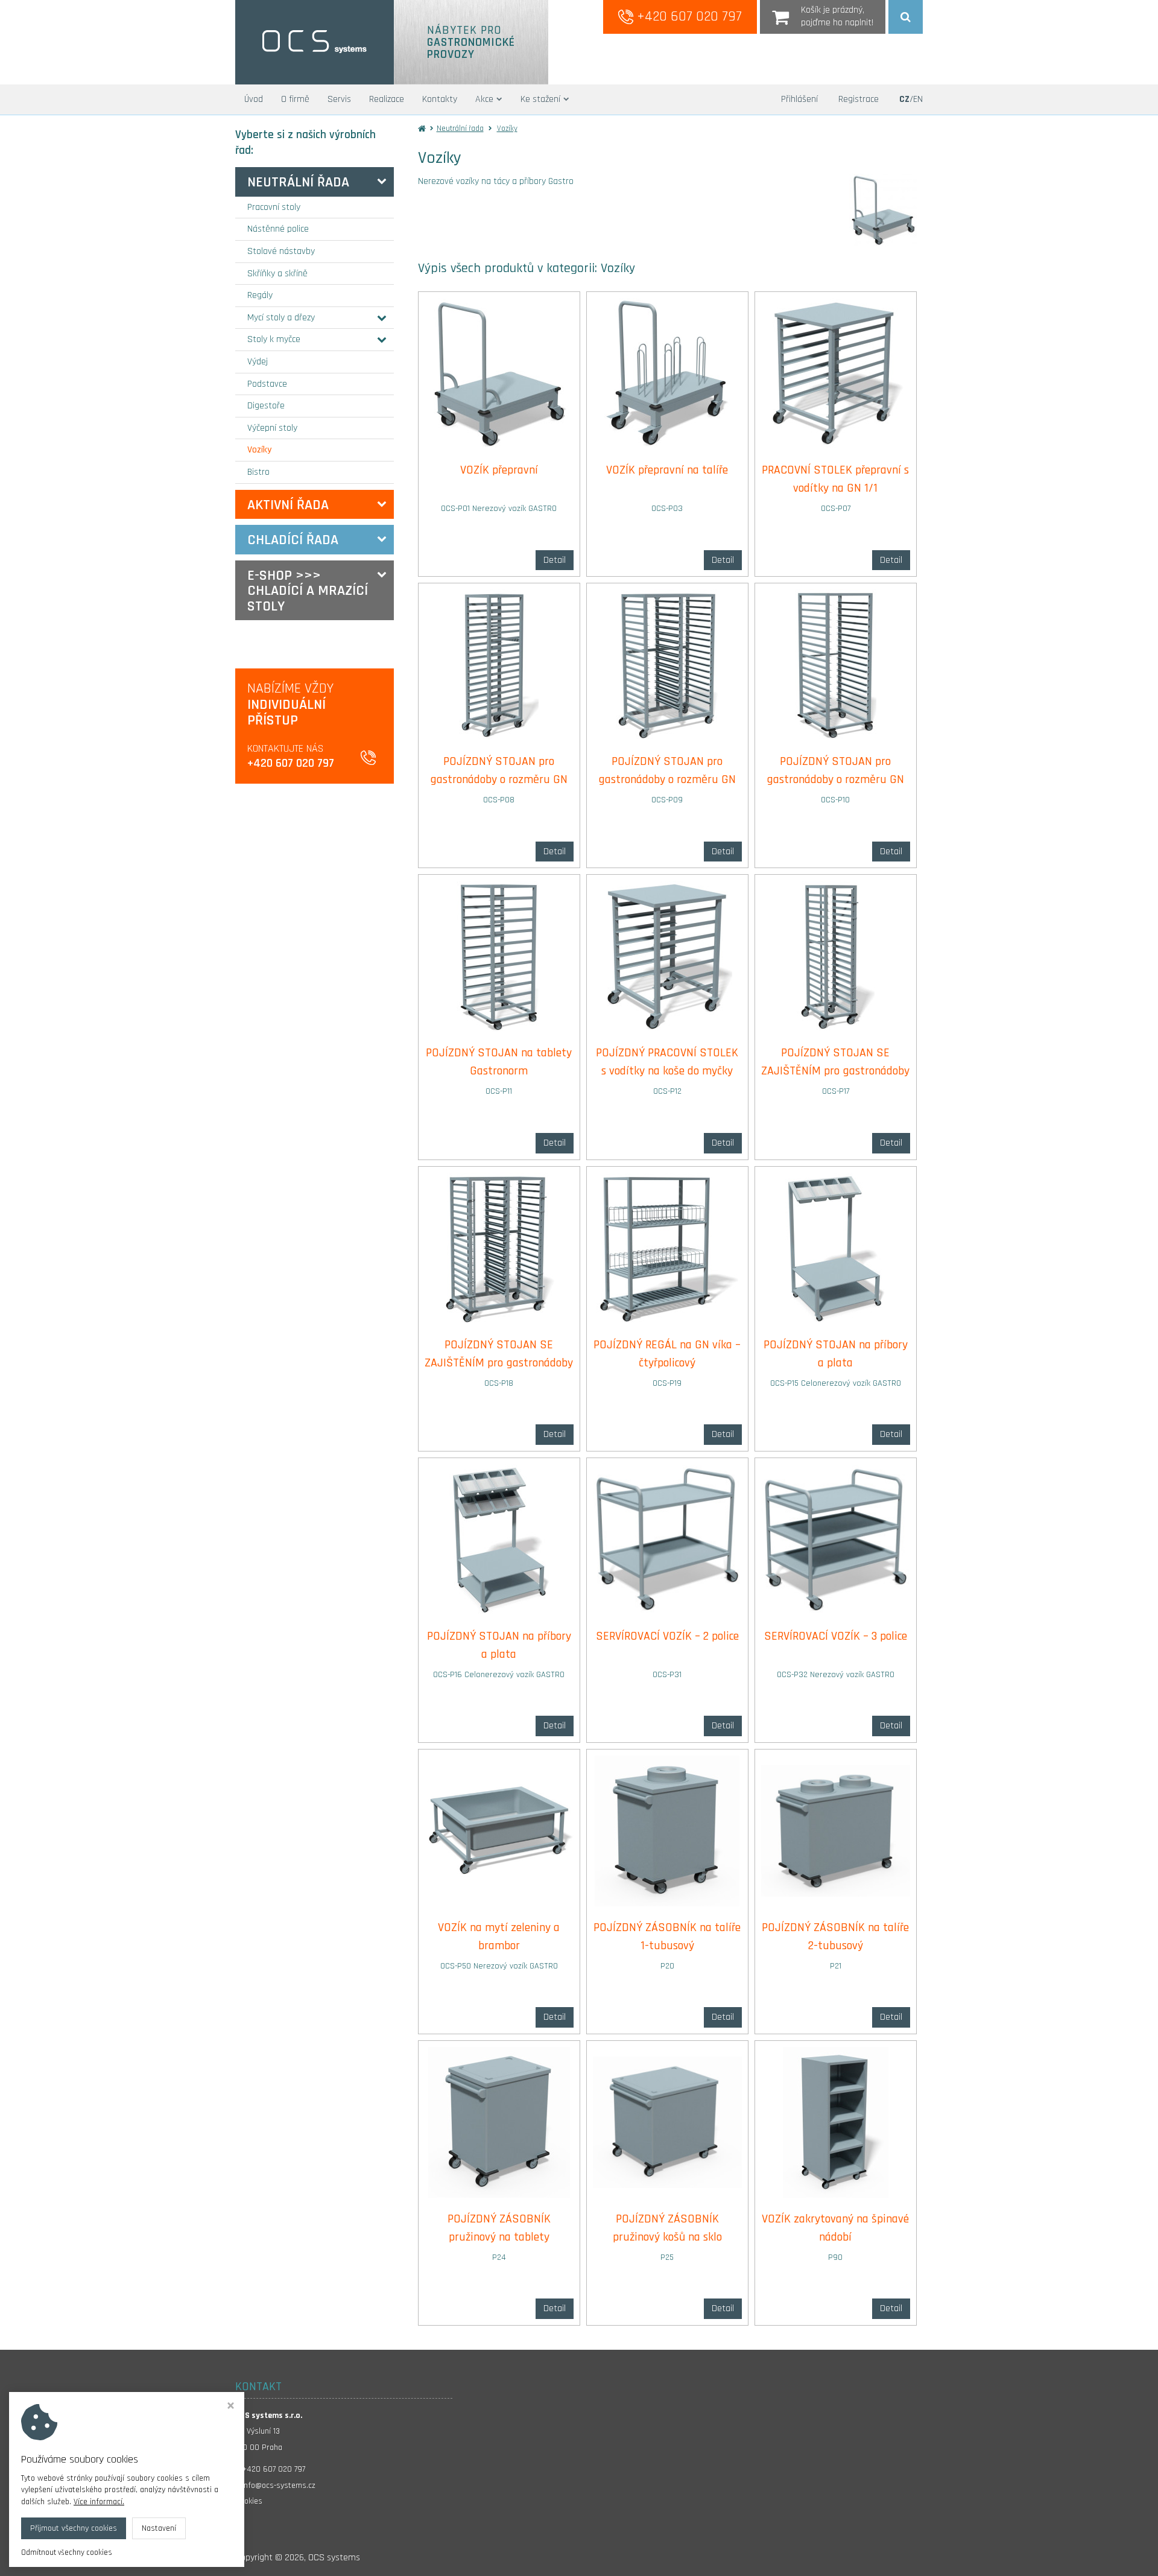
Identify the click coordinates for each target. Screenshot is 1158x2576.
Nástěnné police (278, 229)
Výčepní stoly (272, 428)
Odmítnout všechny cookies (67, 2552)
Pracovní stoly (274, 207)
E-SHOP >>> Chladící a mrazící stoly (308, 591)
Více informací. (99, 2502)
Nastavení (159, 2528)
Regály (260, 295)
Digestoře (266, 406)
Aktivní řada (288, 505)
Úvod (254, 99)
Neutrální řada (298, 182)
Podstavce (267, 384)
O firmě (295, 99)
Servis (339, 99)
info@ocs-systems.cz (279, 2486)
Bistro (258, 472)
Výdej (258, 362)
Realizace (387, 99)
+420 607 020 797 (688, 16)
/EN (911, 99)
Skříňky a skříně (277, 274)
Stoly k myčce (274, 339)
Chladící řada (293, 540)
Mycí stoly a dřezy (281, 318)
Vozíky (259, 450)
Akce (484, 99)
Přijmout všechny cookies (74, 2528)
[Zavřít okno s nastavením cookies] (231, 2407)
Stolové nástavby (281, 251)
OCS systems (334, 2558)
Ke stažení (540, 99)
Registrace (859, 99)
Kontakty (440, 99)
